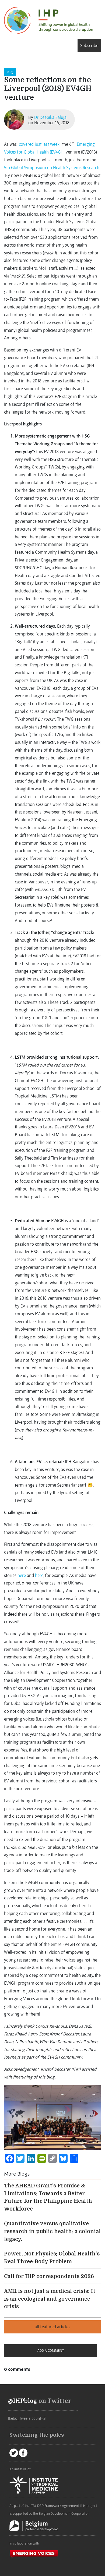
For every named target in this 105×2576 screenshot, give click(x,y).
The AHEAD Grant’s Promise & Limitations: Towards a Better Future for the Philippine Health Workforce (48, 2197)
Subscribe (89, 45)
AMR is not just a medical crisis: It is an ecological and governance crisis (50, 2299)
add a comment (51, 2351)
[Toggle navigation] (6, 45)
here (22, 1575)
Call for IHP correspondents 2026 (49, 2276)
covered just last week (39, 144)
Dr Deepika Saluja (50, 117)
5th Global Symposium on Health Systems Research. (52, 168)
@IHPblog (23, 2401)
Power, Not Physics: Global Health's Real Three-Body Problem (52, 2258)
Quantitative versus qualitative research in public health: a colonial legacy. (52, 2232)
